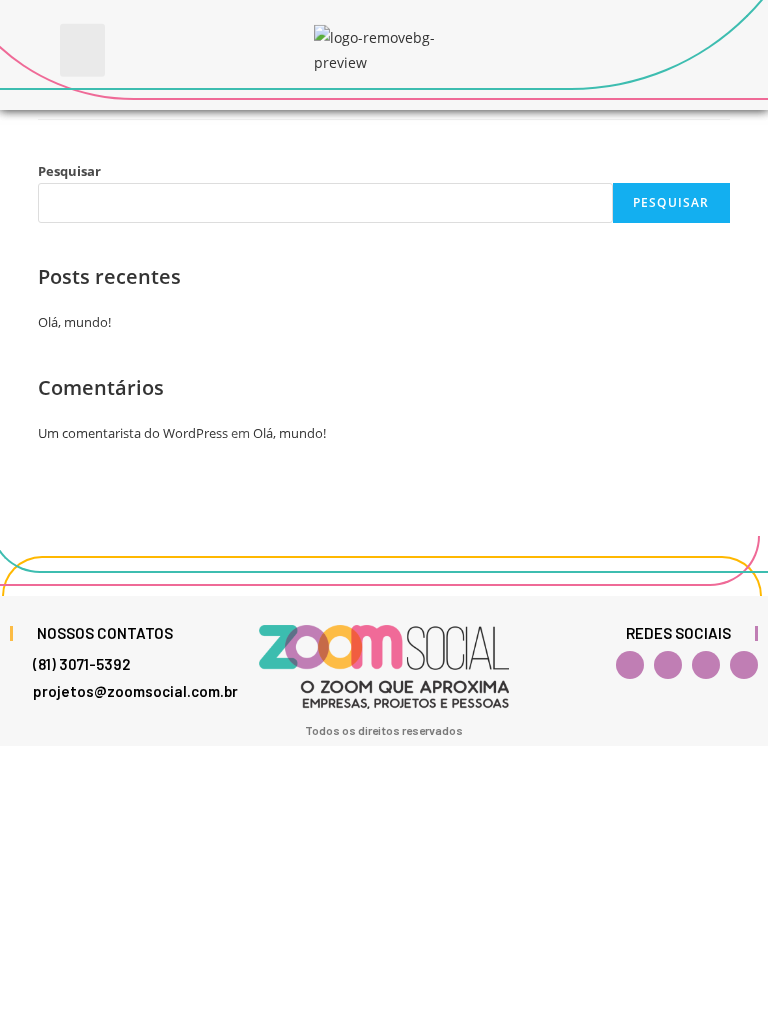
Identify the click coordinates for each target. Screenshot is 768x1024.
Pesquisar (69, 171)
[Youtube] (744, 665)
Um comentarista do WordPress (133, 433)
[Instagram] (668, 665)
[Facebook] (630, 665)
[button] (82, 50)
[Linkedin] (706, 665)
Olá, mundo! (74, 322)
